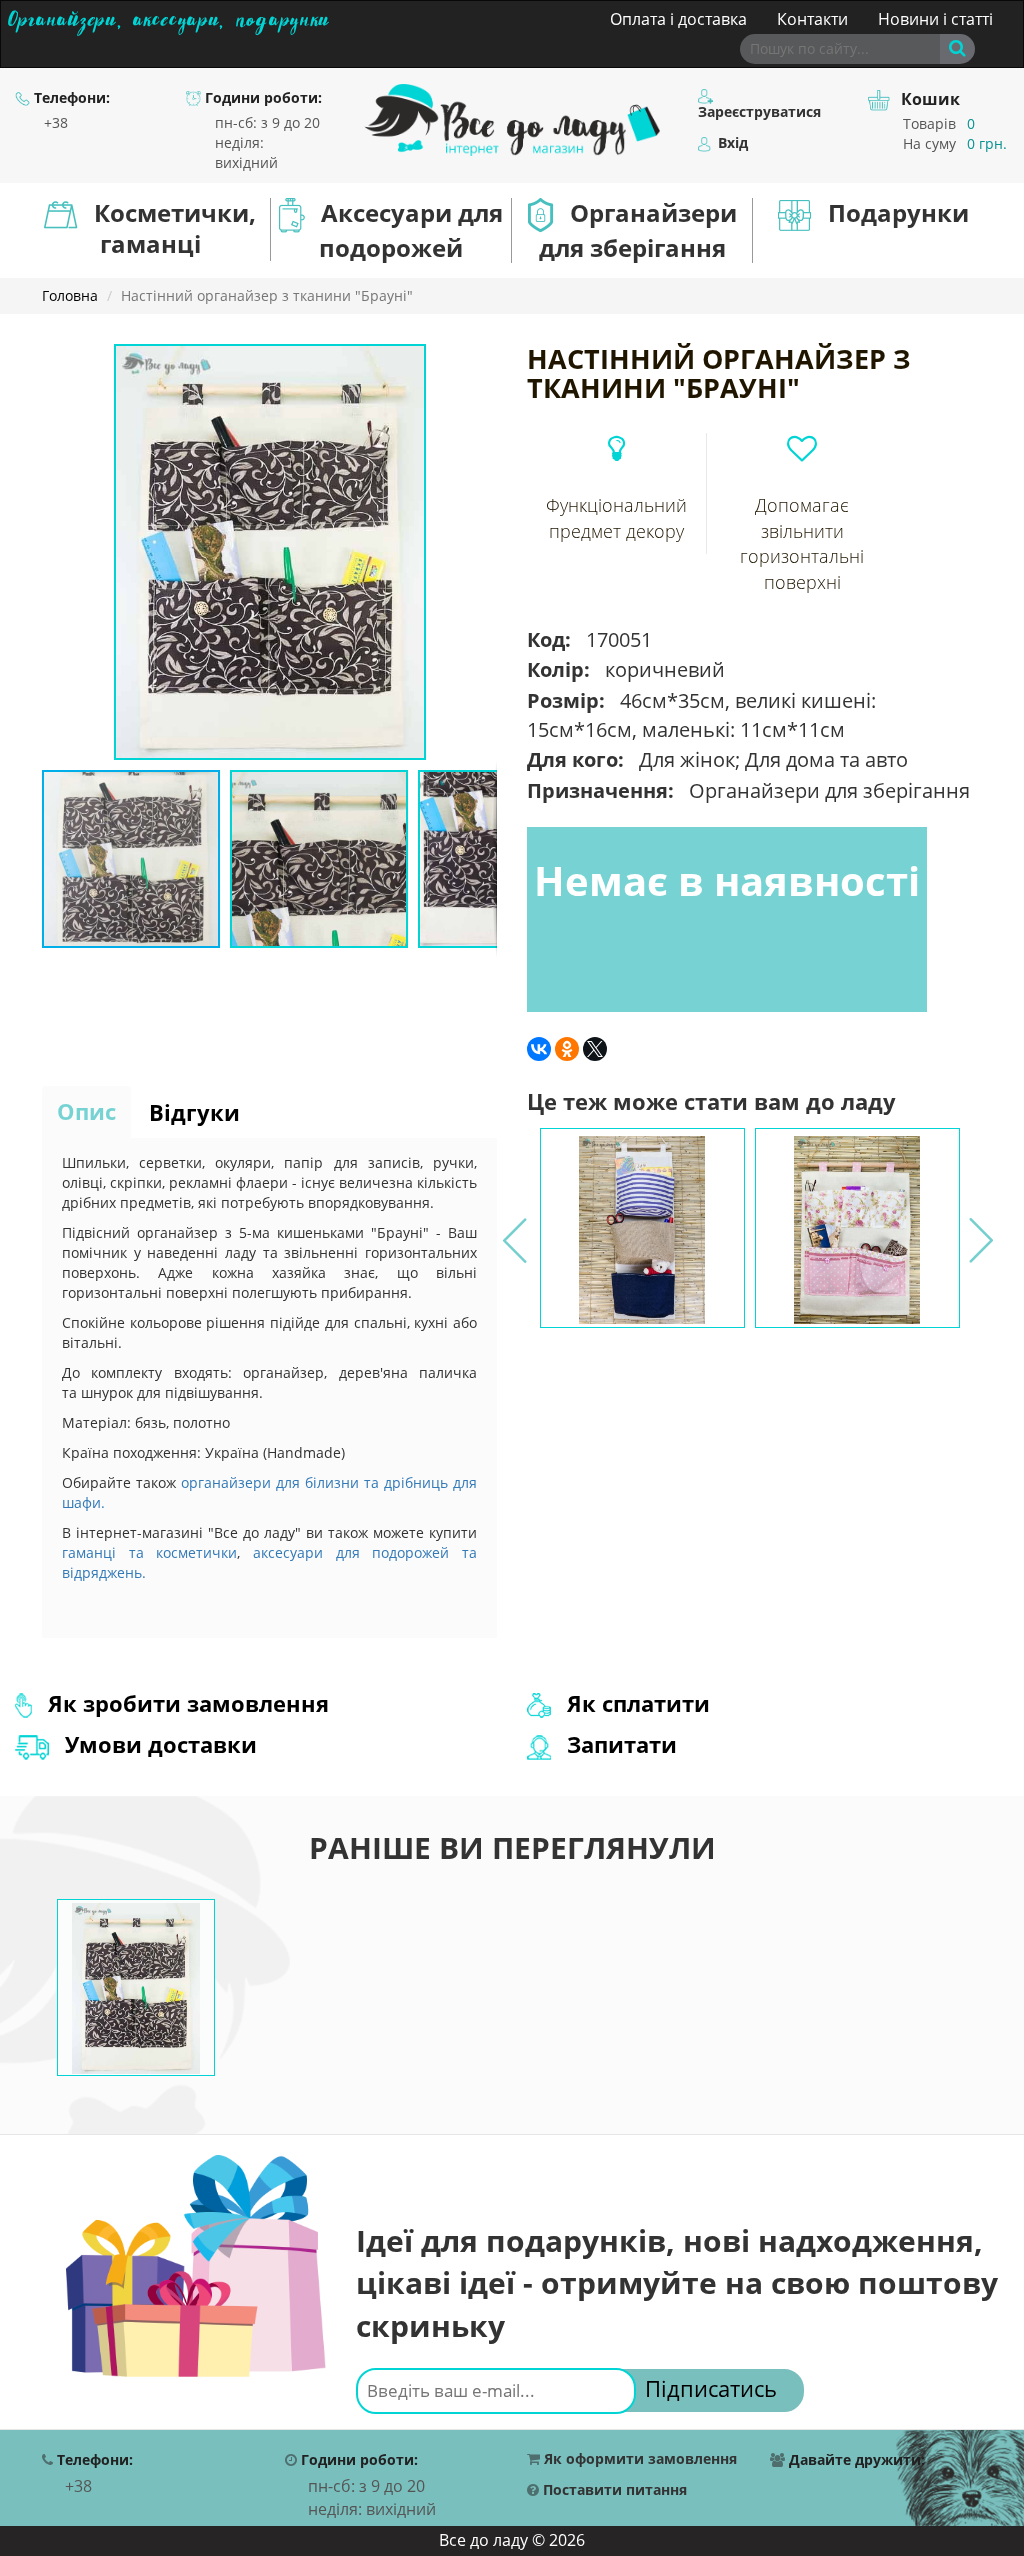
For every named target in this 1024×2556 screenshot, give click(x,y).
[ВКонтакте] (539, 1049)
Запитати (619, 1744)
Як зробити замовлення (185, 1703)
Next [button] (979, 1228)
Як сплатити (635, 1703)
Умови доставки (158, 1744)
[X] (595, 1049)
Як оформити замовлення (638, 2459)
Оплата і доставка (678, 19)
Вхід (731, 143)
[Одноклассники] (567, 1049)
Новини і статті (935, 19)
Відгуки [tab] (194, 1112)
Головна (70, 295)
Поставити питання (613, 2490)
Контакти (812, 19)
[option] (642, 1228)
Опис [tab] (86, 1111)
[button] (479, 362)
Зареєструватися (759, 111)
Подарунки (898, 212)
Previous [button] (513, 1228)
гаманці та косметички (149, 1552)
